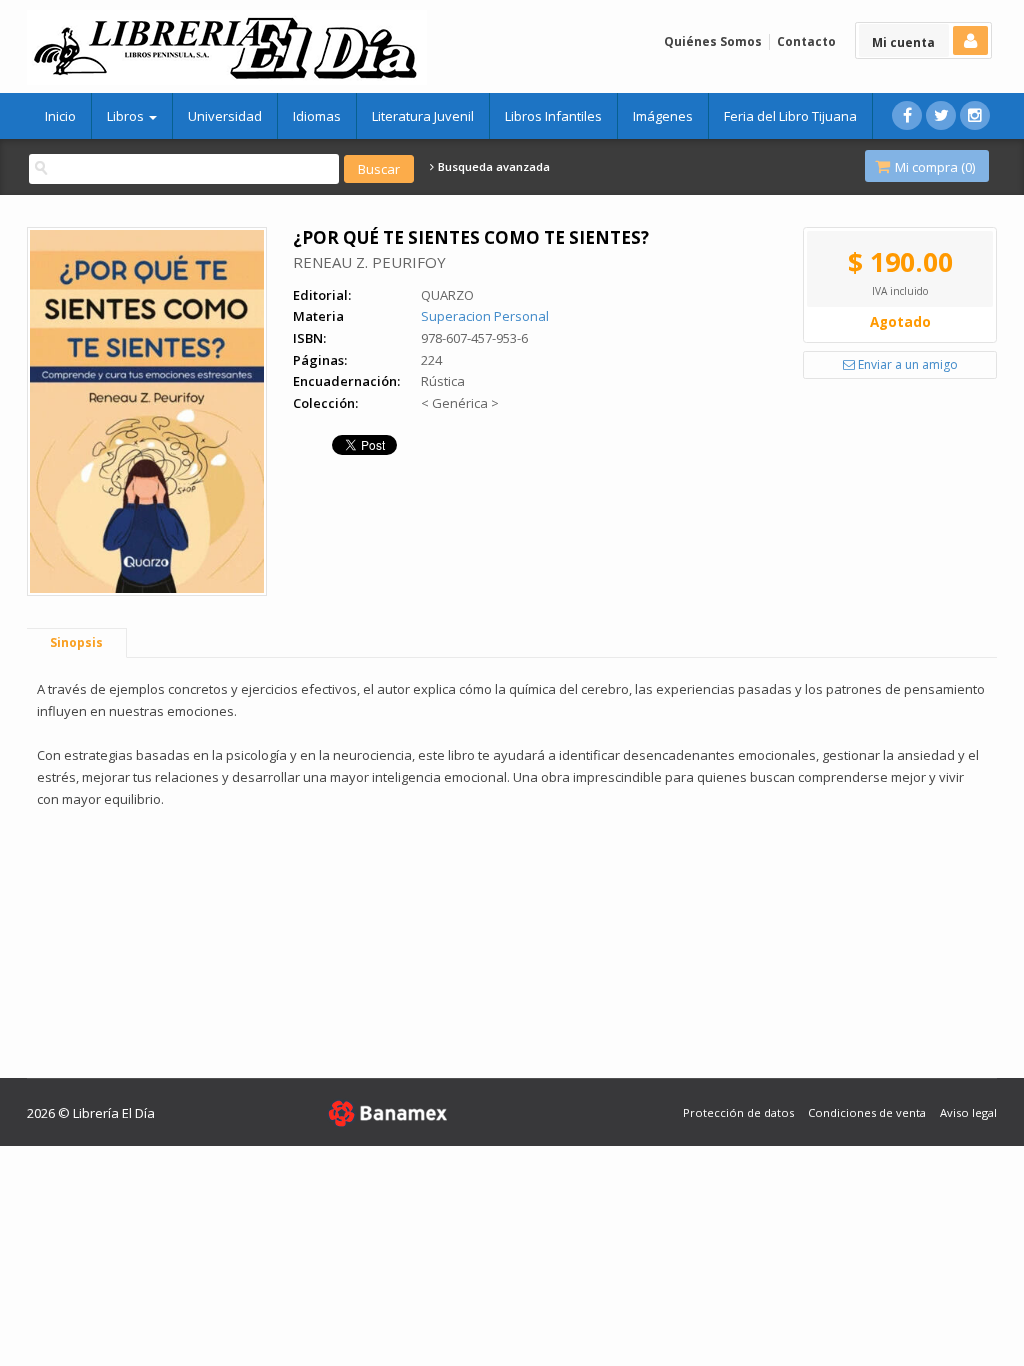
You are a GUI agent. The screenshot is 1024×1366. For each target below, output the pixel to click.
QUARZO (447, 295)
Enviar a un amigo (906, 364)
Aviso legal (968, 1112)
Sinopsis (76, 642)
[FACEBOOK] (907, 115)
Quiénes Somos (713, 41)
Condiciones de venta (867, 1112)
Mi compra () (933, 167)
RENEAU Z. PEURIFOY (369, 262)
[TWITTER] (941, 115)
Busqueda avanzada (492, 167)
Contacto (806, 41)
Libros (127, 116)
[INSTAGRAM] (975, 115)
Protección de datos (738, 1112)
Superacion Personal (485, 316)
